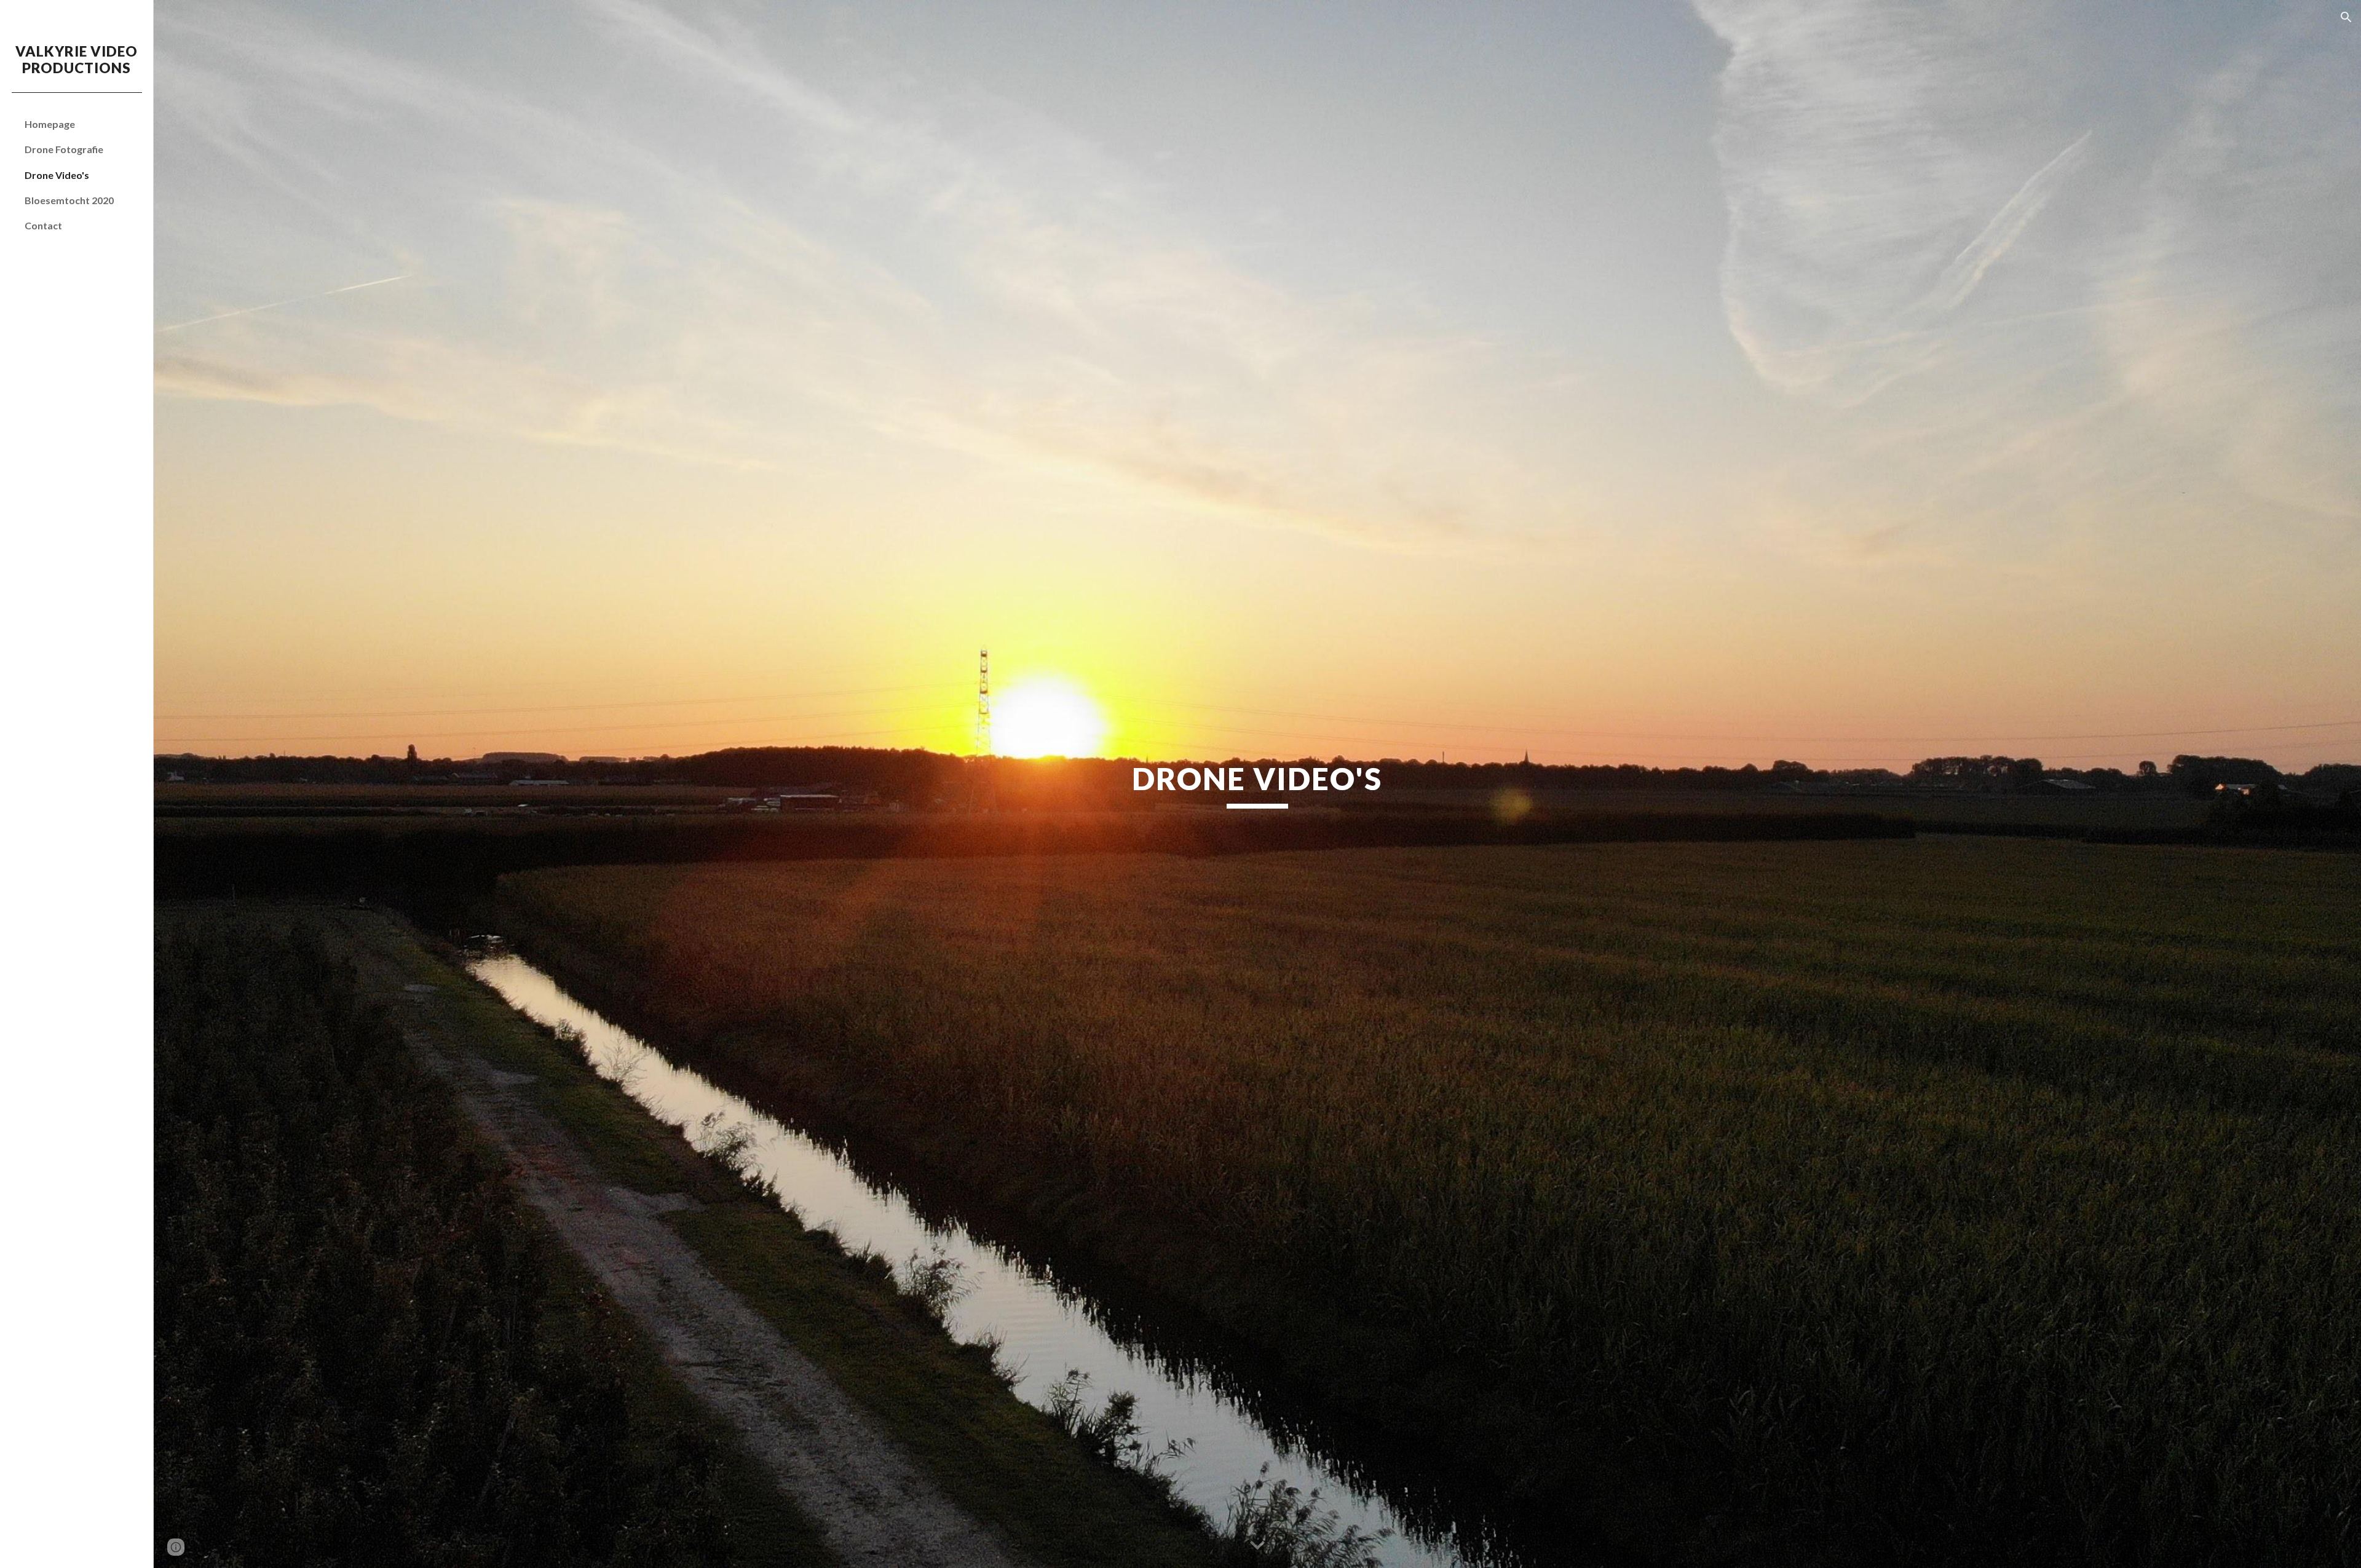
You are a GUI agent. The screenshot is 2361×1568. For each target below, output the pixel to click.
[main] (1257, 784)
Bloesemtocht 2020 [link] (69, 200)
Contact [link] (43, 225)
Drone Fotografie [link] (64, 149)
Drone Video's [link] (57, 175)
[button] (2346, 17)
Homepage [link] (50, 124)
